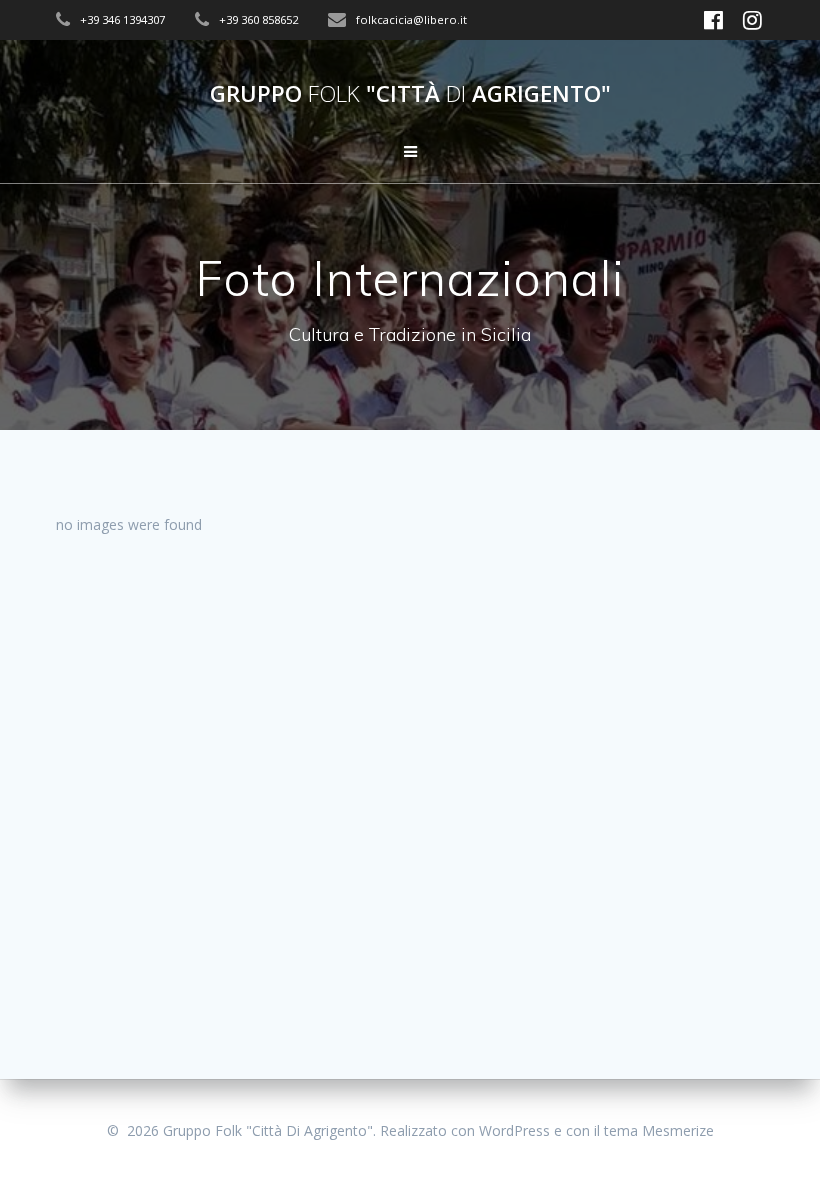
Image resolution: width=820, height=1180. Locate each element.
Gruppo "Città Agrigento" (410, 94)
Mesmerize (678, 1130)
